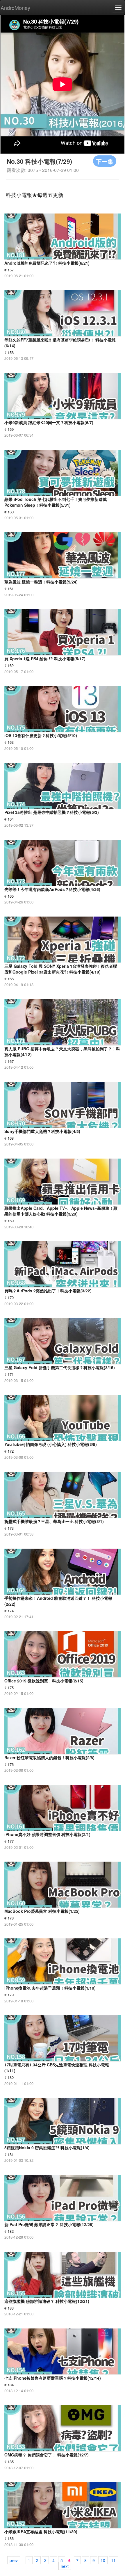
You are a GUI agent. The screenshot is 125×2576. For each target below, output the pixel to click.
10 (103, 2560)
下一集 (105, 161)
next (65, 2566)
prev (14, 2560)
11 (113, 2560)
